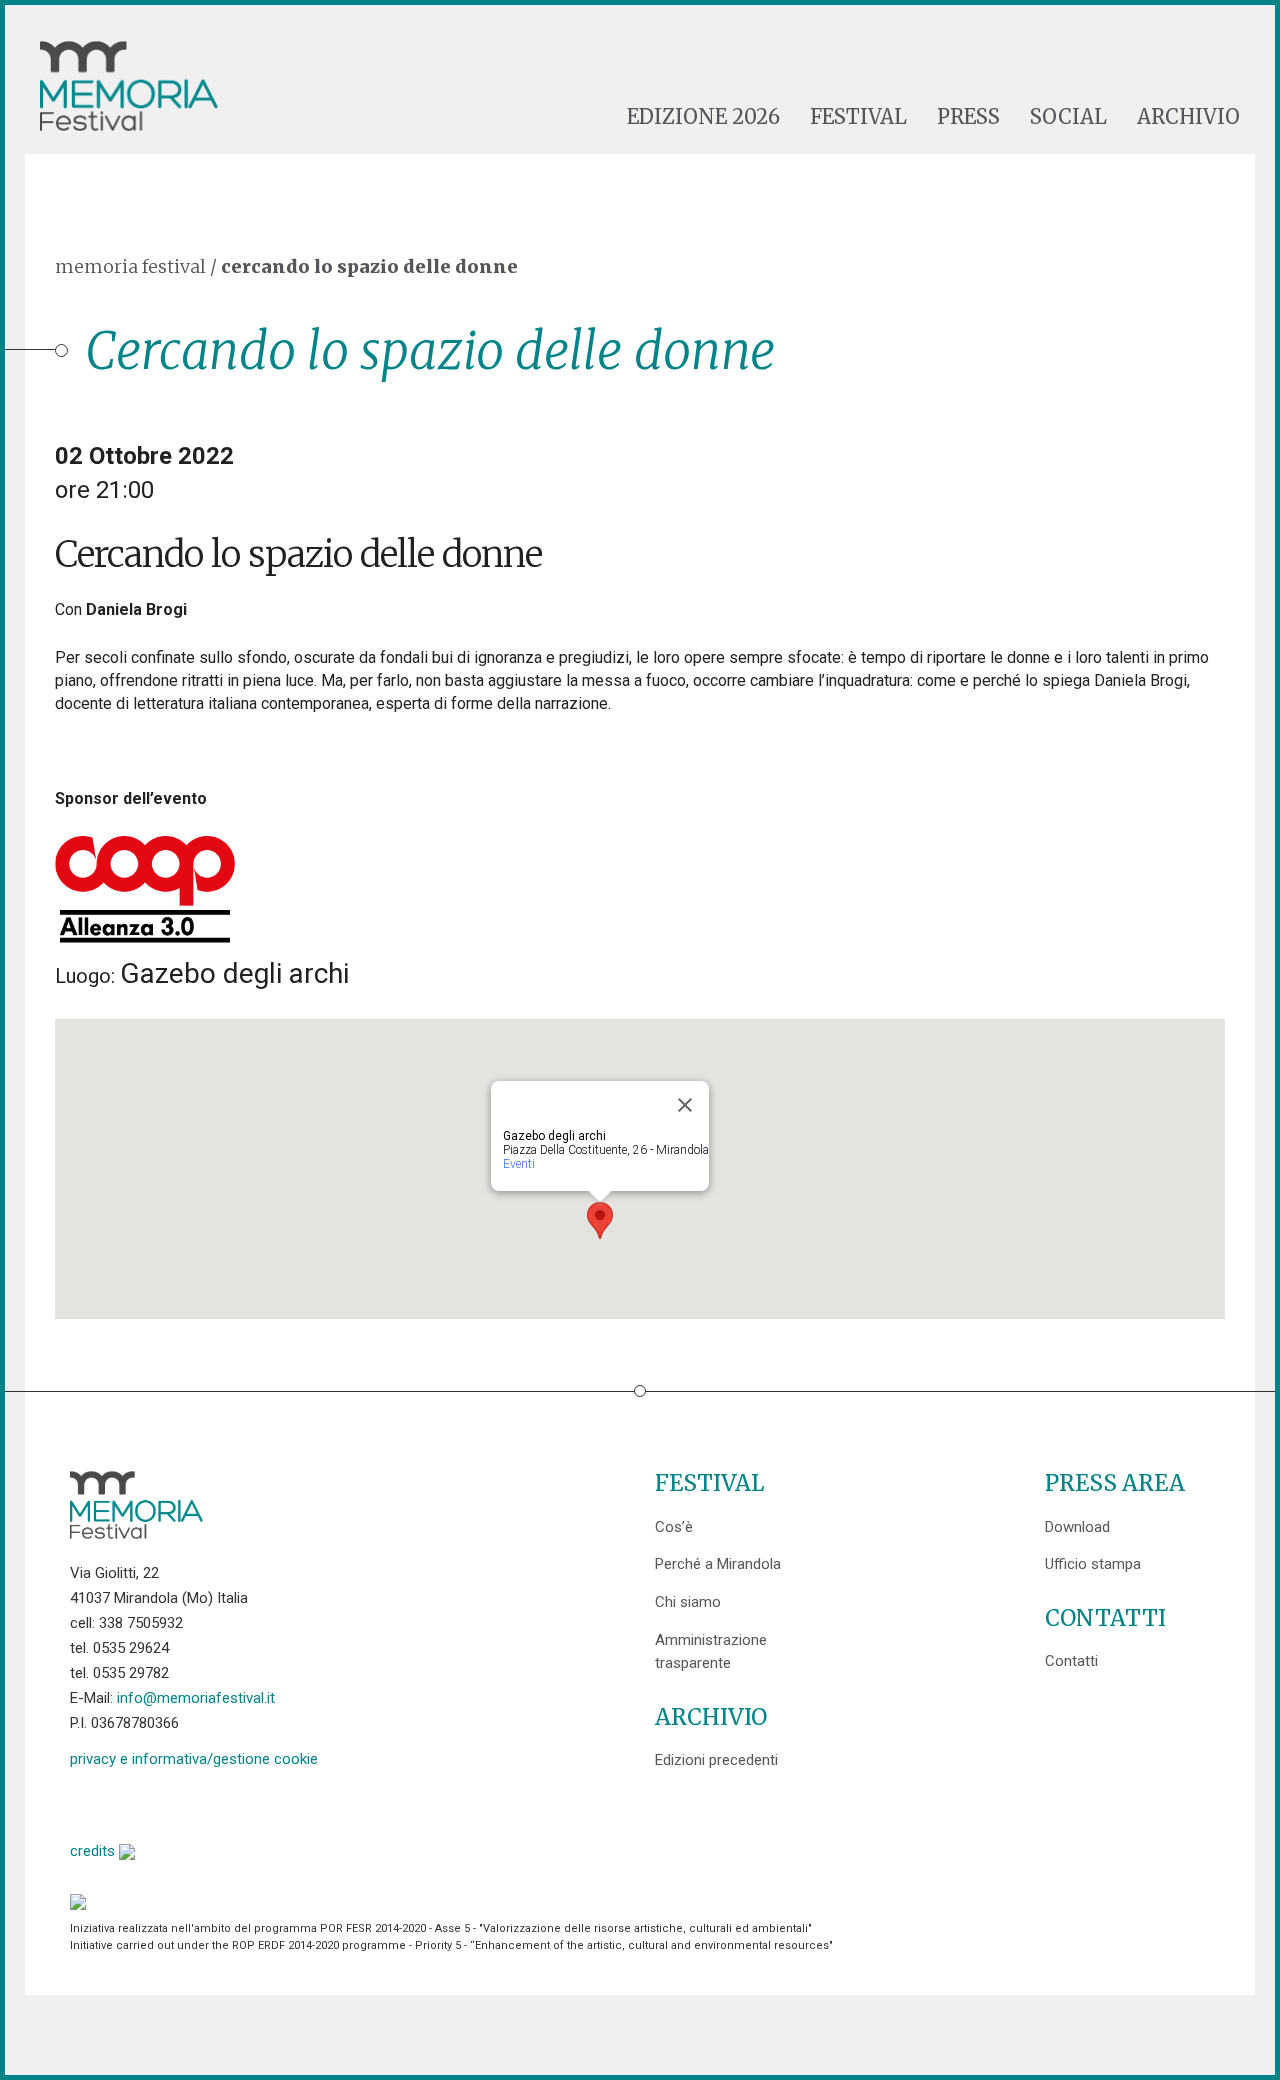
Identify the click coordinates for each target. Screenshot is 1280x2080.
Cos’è (674, 1527)
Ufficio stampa (1093, 1564)
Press (968, 117)
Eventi (519, 1164)
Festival (858, 117)
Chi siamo (688, 1602)
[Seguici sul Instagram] (238, 1802)
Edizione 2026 (703, 117)
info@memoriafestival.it (196, 1698)
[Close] (685, 1105)
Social (1068, 117)
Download (1077, 1527)
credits (94, 1851)
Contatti (1071, 1661)
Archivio (1188, 117)
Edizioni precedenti (716, 1760)
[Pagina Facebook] (85, 1802)
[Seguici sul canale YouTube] (187, 1802)
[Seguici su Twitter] (136, 1802)
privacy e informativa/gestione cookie (194, 1759)
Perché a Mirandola (718, 1564)
